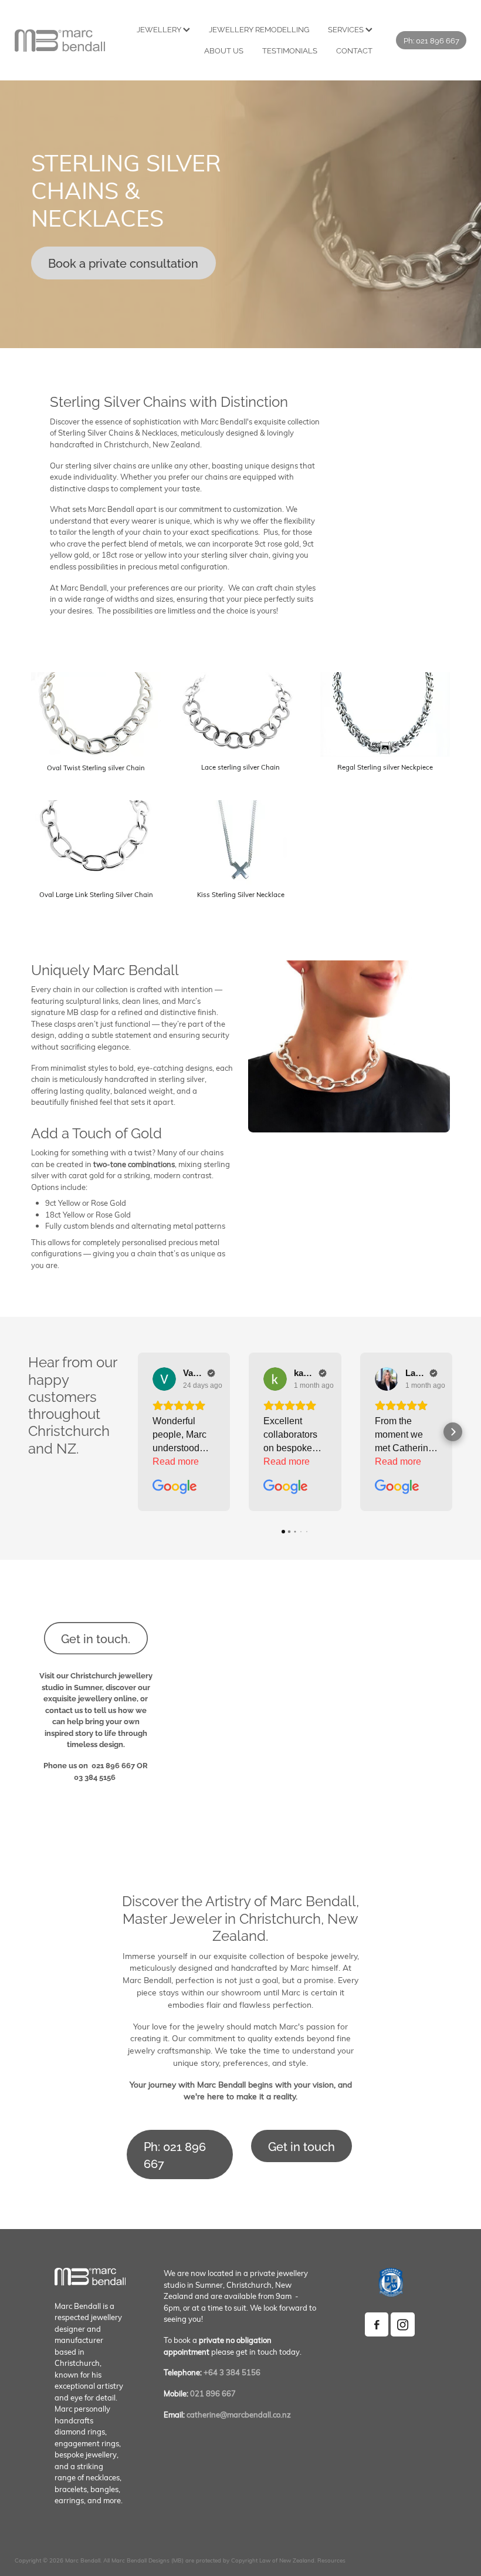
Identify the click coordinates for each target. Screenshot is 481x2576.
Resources (331, 2560)
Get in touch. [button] (96, 1638)
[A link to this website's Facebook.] (377, 2324)
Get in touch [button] (302, 2146)
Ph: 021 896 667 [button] (175, 2154)
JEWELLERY (160, 29)
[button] (138, 1432)
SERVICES (347, 29)
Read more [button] (176, 1461)
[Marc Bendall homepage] (60, 41)
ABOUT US (224, 50)
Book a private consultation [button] (123, 263)
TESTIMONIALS (290, 50)
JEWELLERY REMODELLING (259, 29)
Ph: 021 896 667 (431, 40)
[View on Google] (164, 1379)
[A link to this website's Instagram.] (403, 2324)
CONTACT (354, 50)
